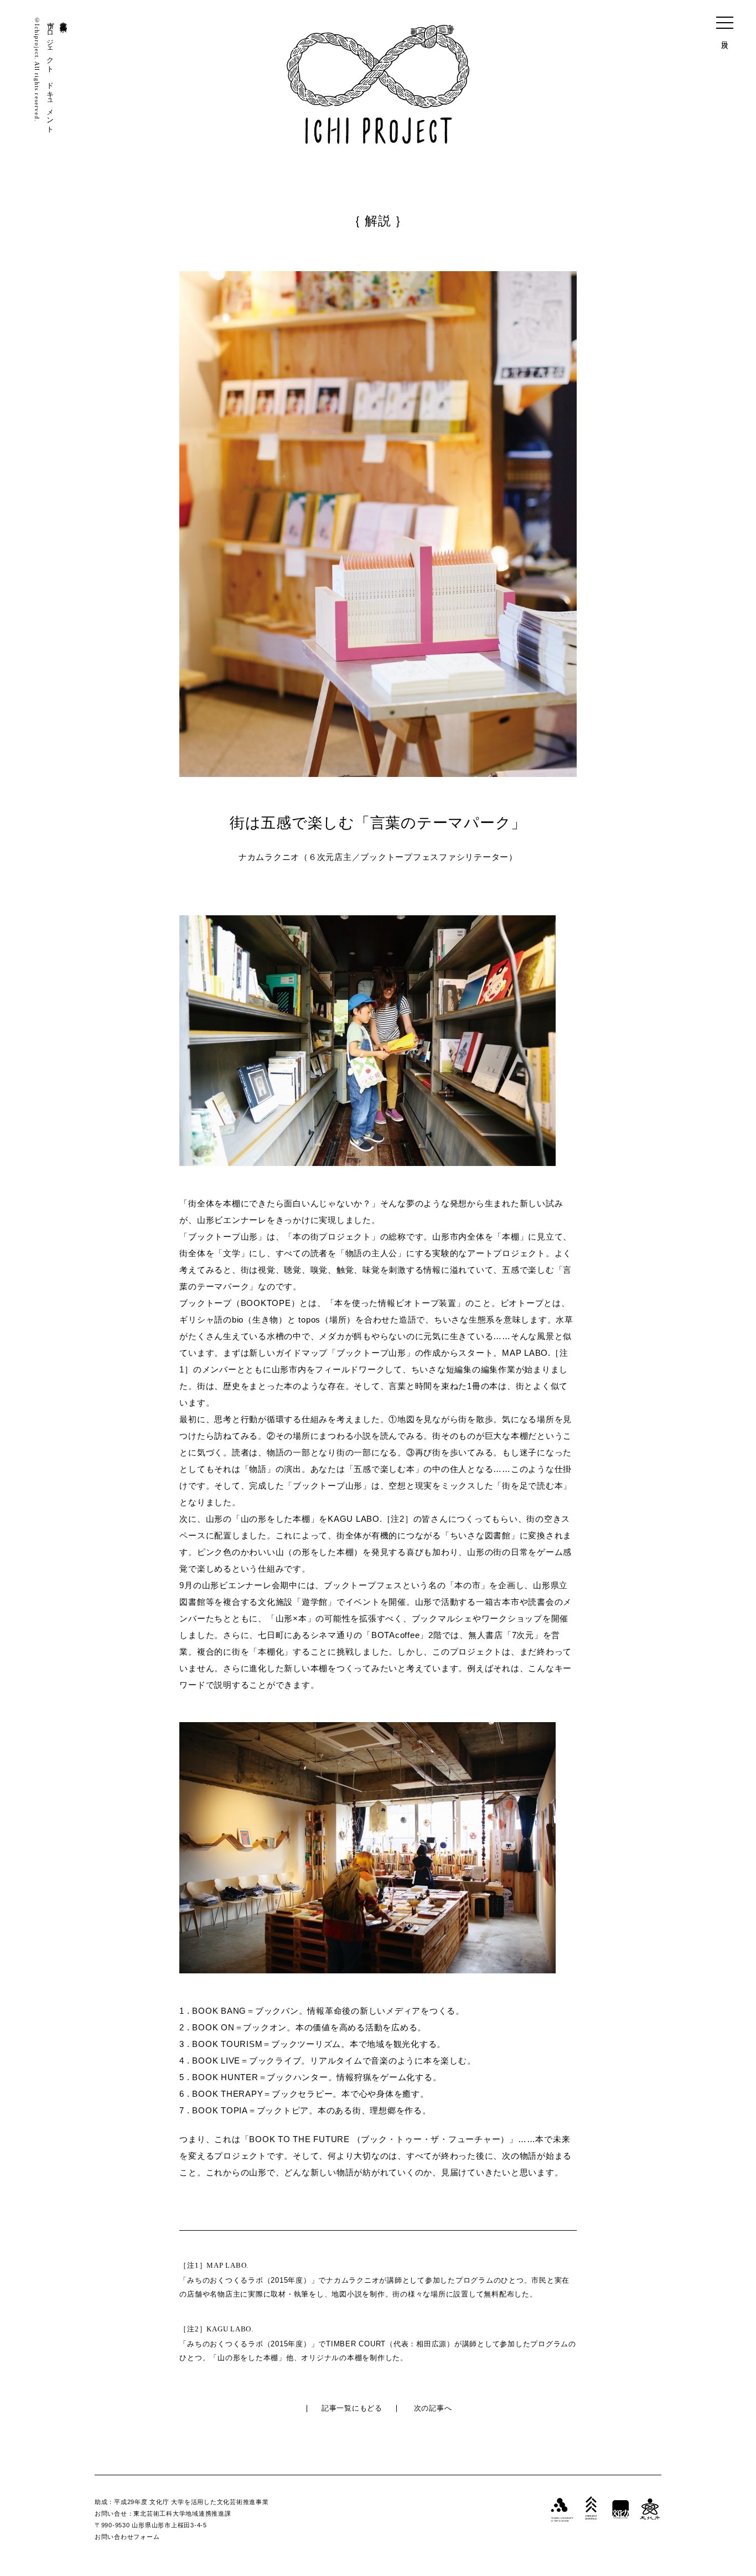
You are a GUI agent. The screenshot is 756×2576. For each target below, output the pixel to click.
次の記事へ (433, 2408)
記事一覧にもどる (352, 2408)
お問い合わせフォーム (127, 2537)
